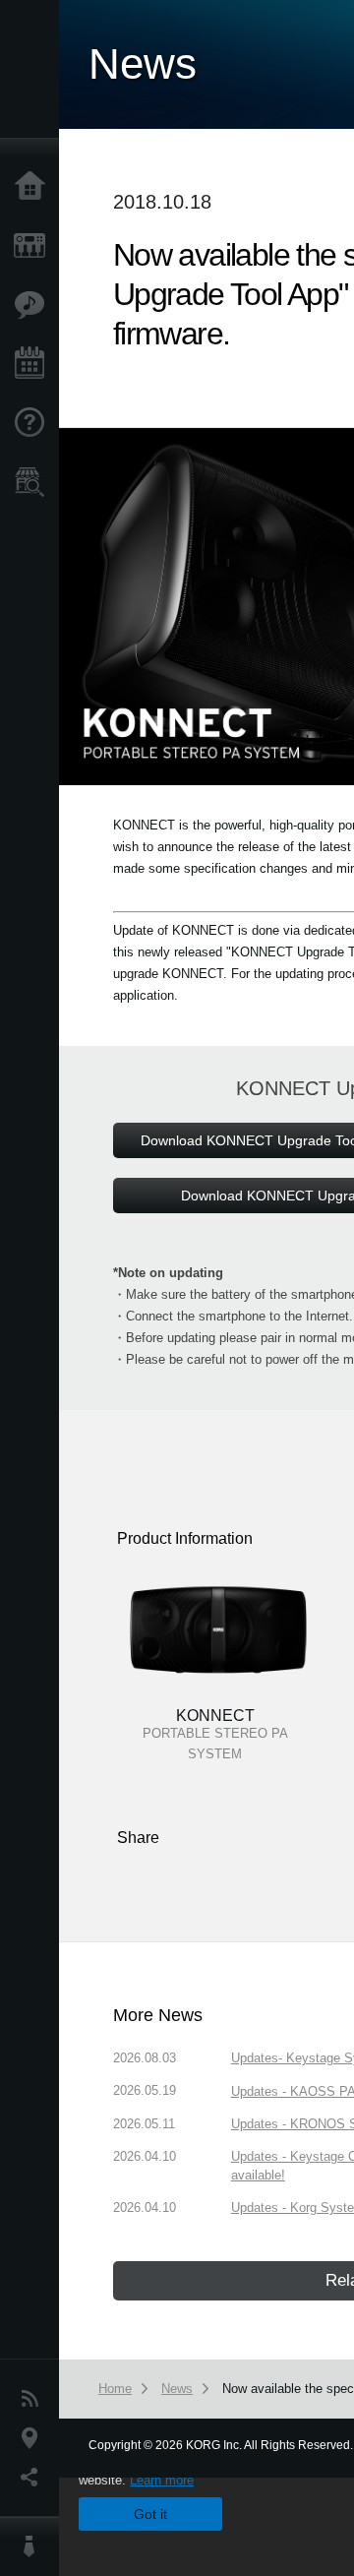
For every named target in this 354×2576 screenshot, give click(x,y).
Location (34, 2438)
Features (34, 305)
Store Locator (34, 482)
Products (34, 246)
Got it (150, 2514)
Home (34, 187)
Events (34, 364)
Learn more (162, 2480)
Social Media (34, 2478)
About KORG (34, 2546)
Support (34, 423)
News (34, 2399)
